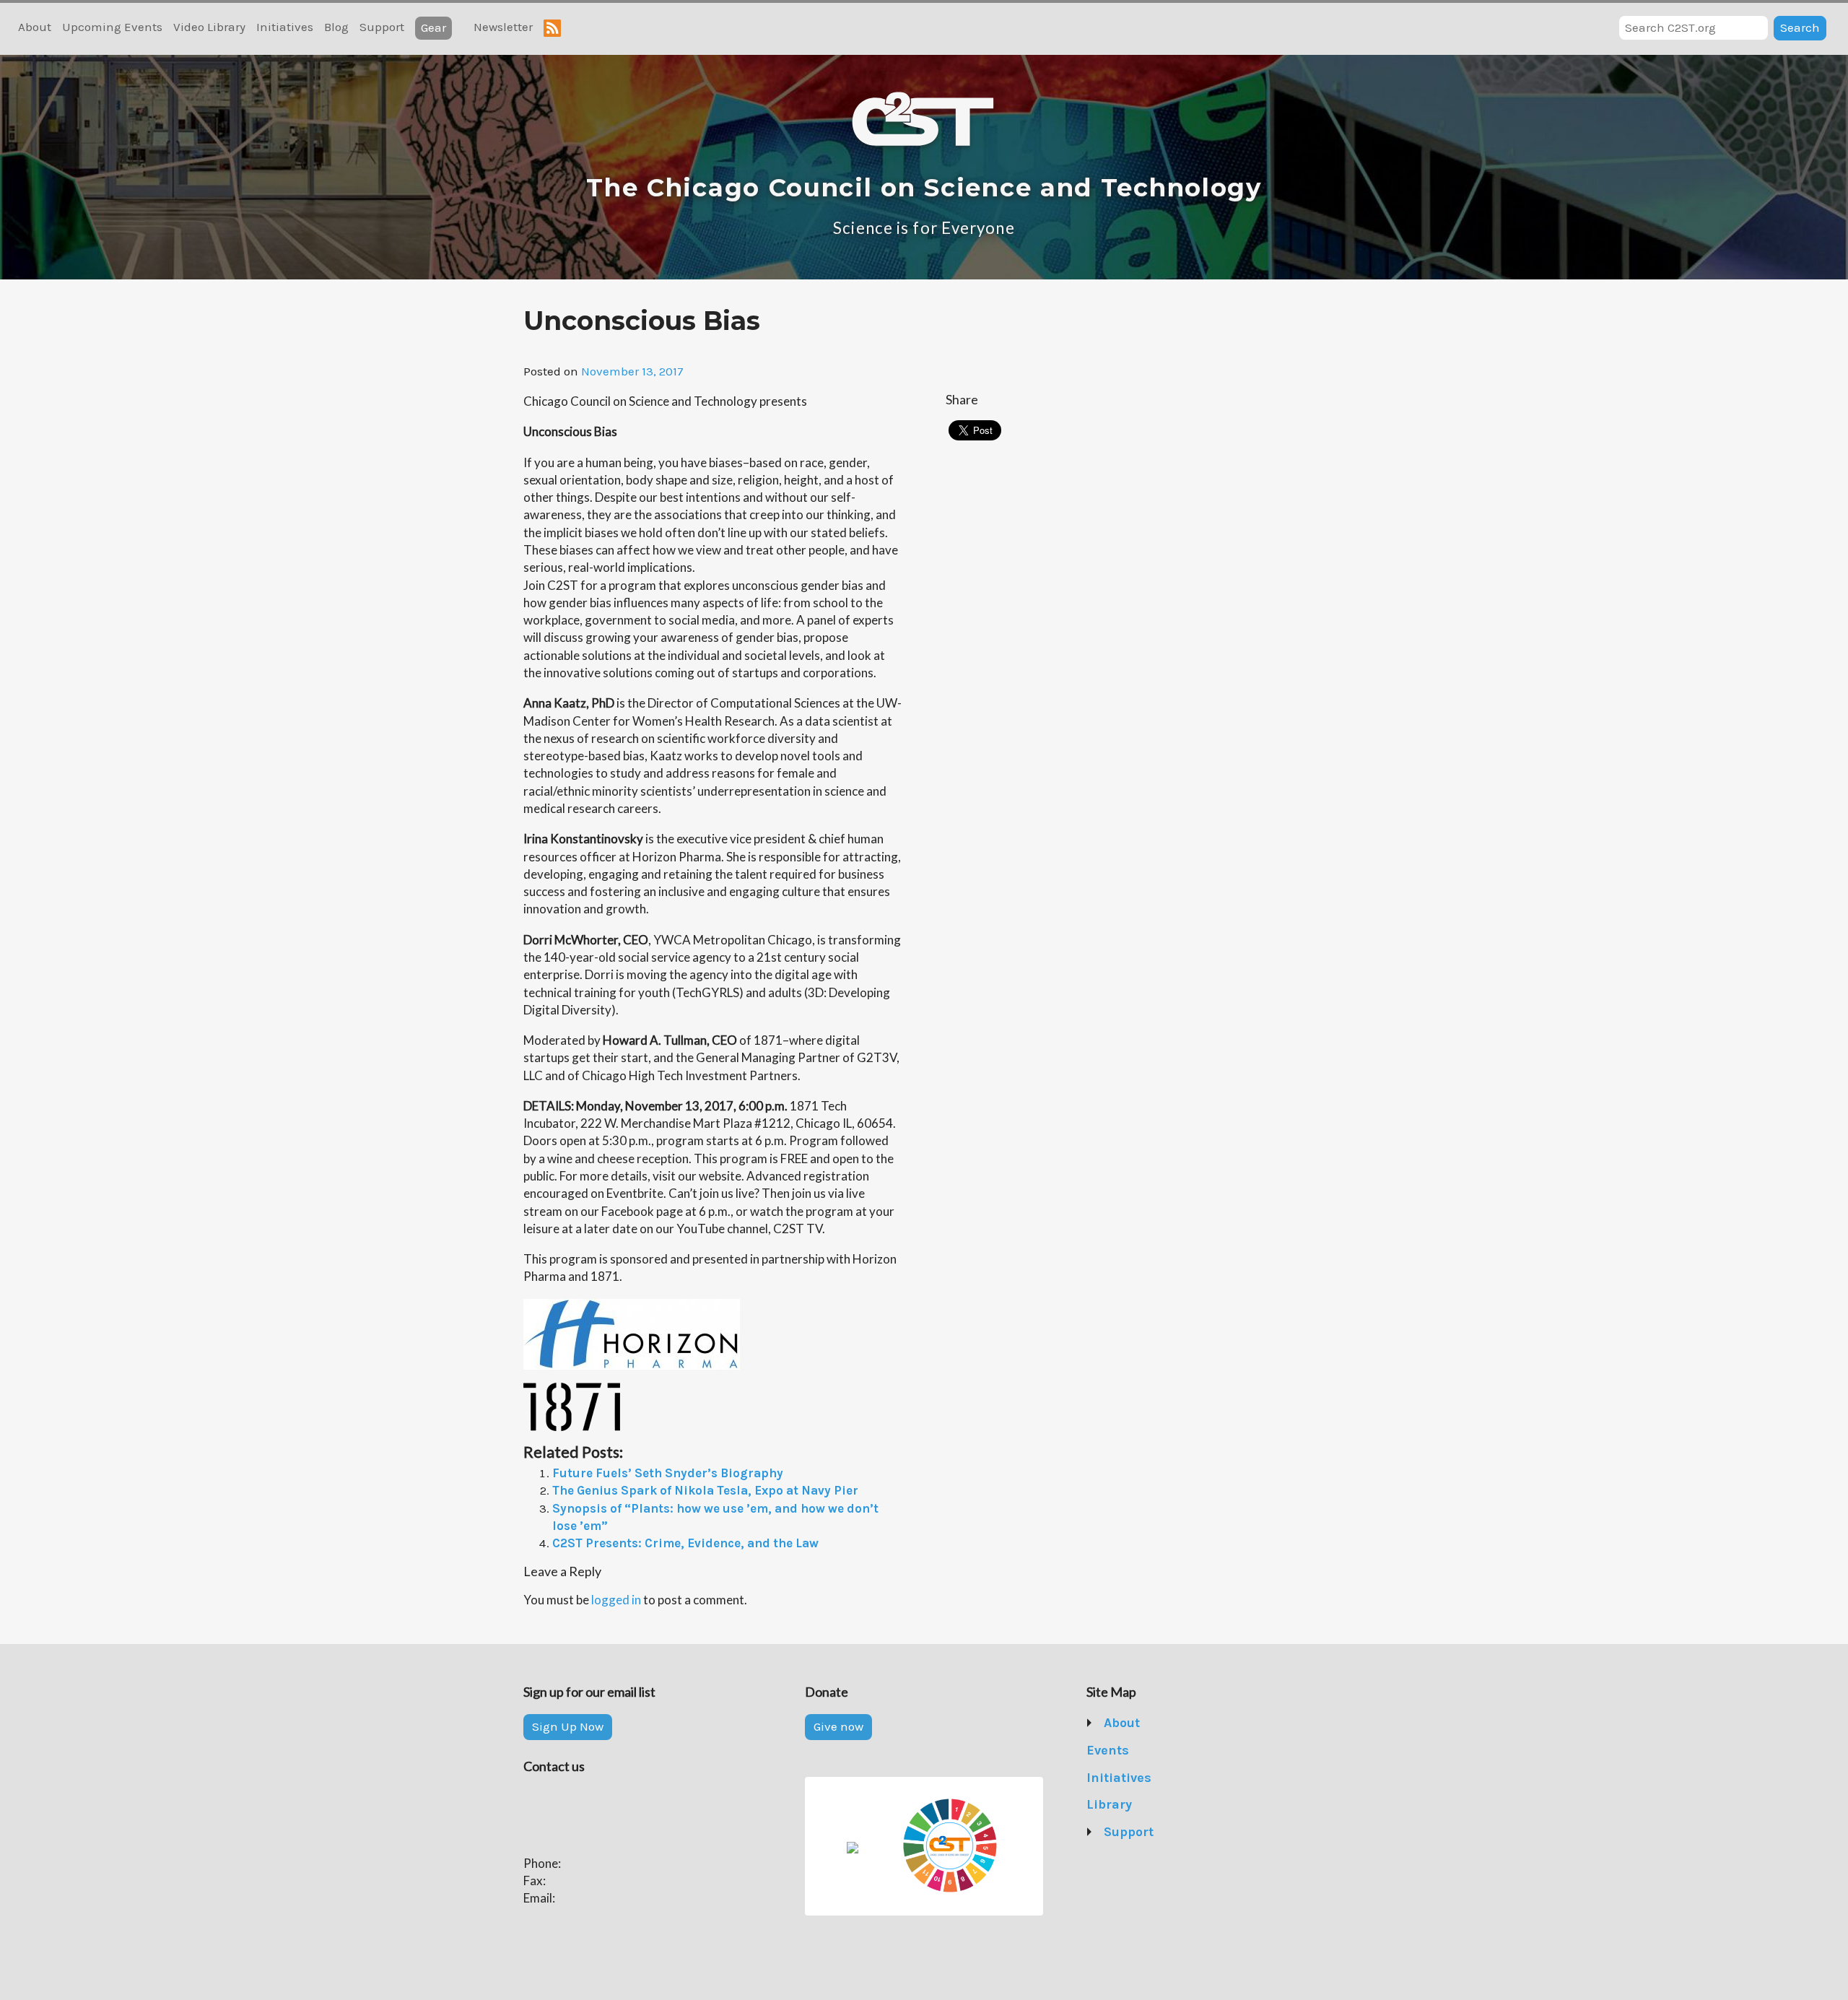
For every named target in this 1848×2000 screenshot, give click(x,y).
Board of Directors (1156, 1778)
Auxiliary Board (1147, 1804)
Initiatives (285, 27)
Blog (336, 27)
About (35, 27)
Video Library (209, 27)
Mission (1127, 1750)
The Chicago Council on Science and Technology (924, 188)
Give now (838, 1726)
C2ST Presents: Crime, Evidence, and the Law (685, 1543)
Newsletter (503, 27)
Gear (433, 27)
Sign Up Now (568, 1726)
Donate (1125, 1859)
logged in (616, 1600)
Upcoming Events (112, 27)
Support (382, 27)
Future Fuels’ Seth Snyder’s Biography (668, 1473)
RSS (552, 28)
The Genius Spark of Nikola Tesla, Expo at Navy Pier (705, 1490)
